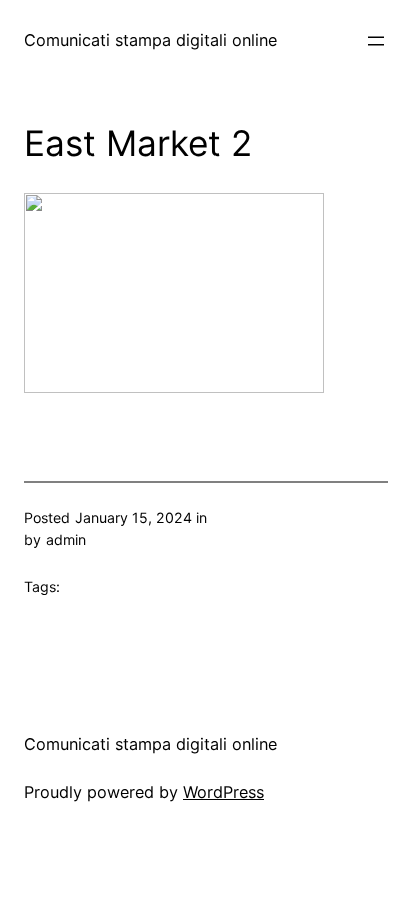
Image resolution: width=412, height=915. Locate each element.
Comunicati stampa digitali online (150, 40)
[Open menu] (376, 41)
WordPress (223, 792)
